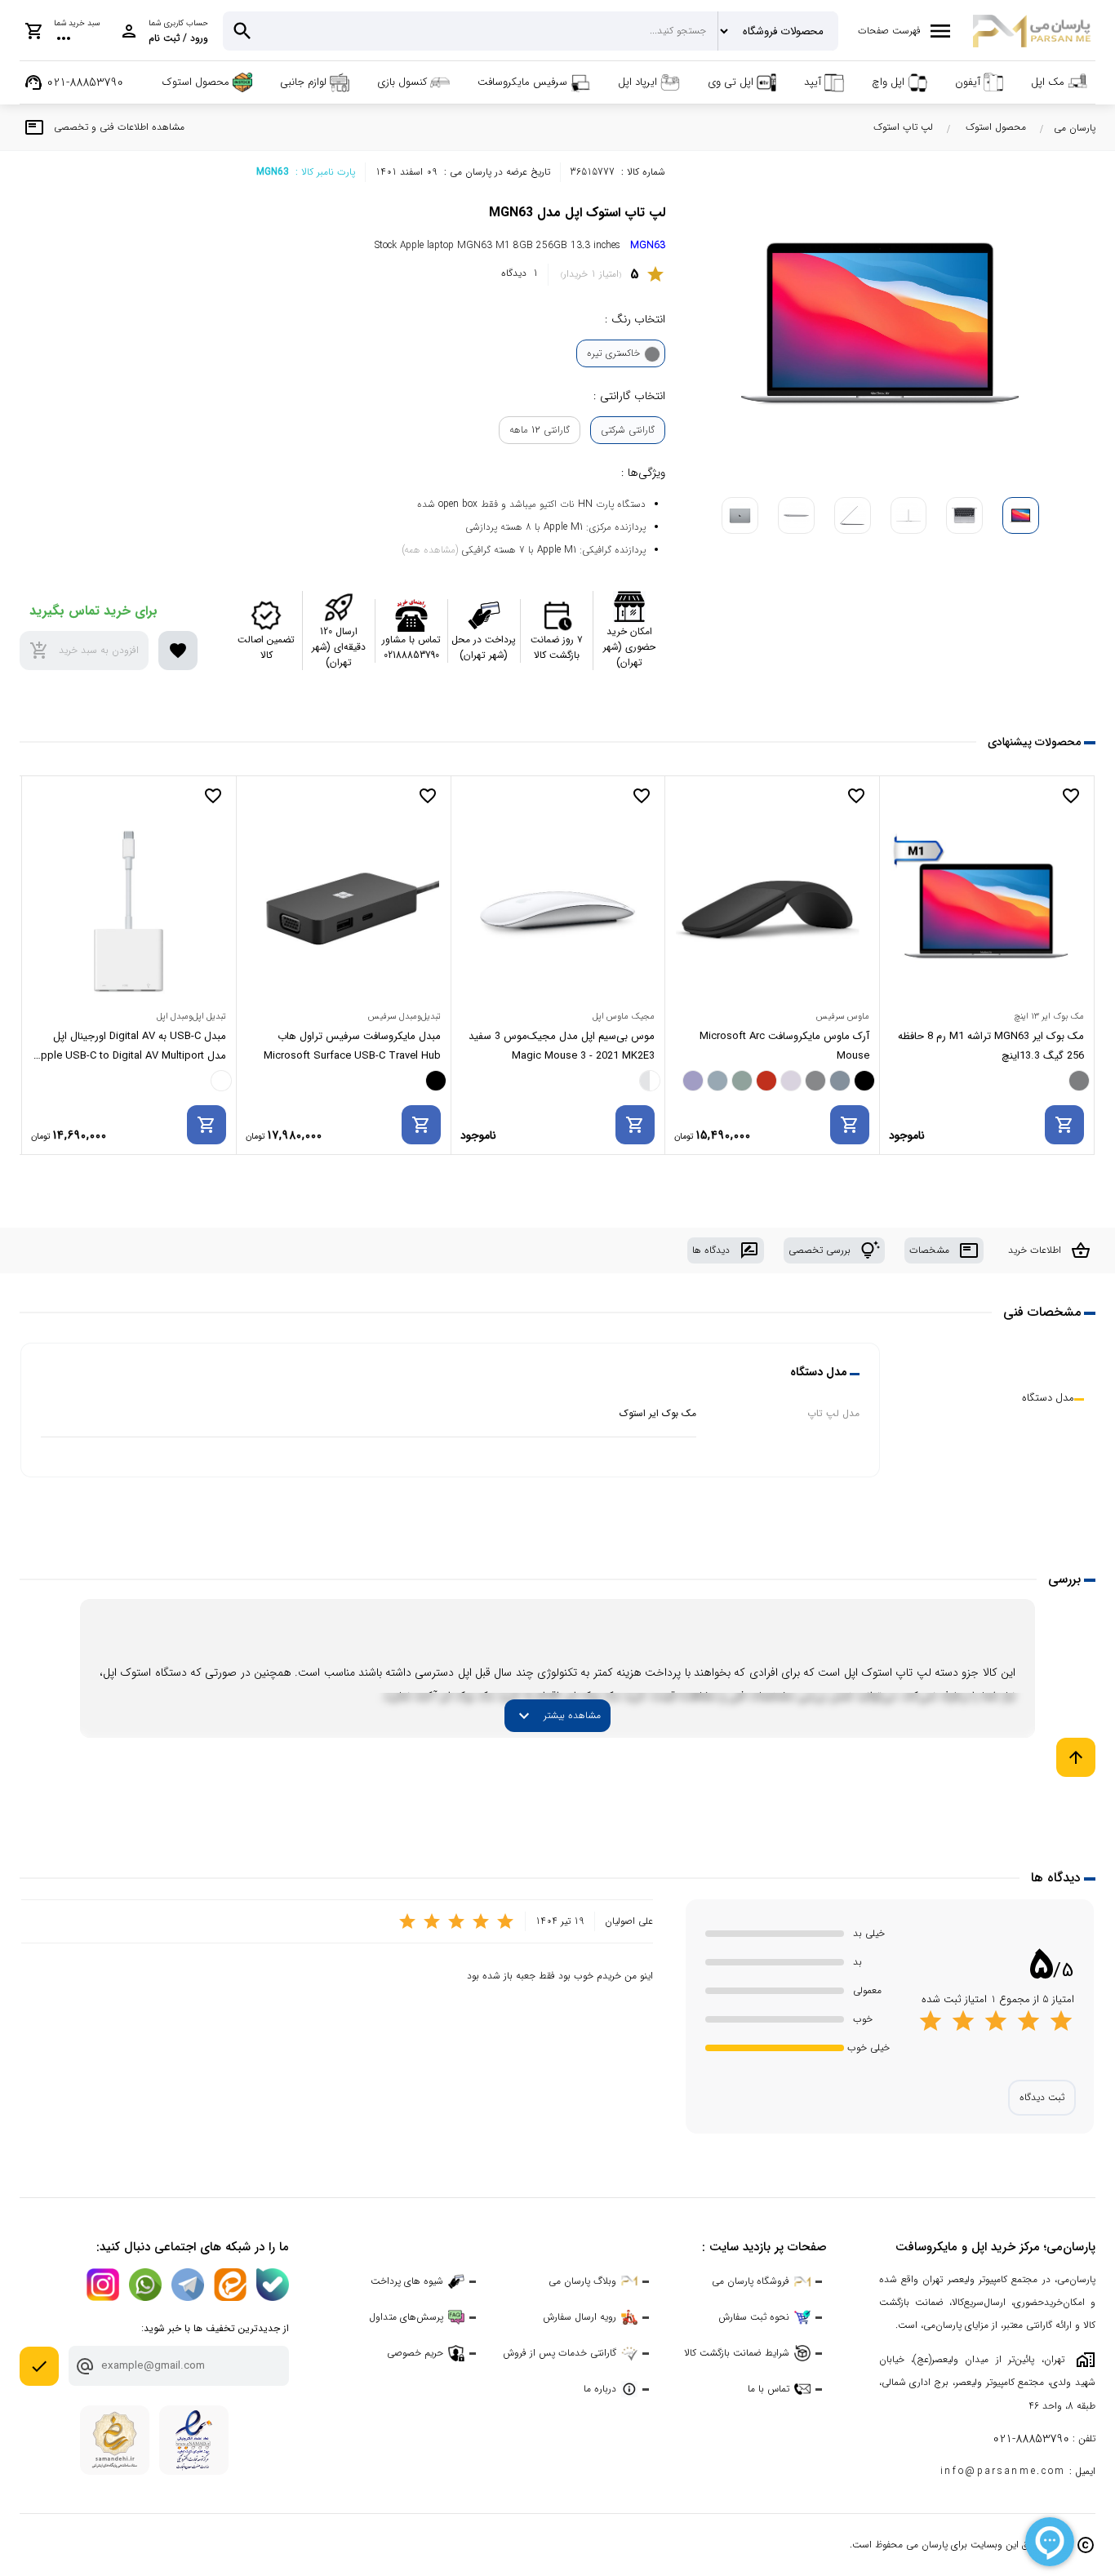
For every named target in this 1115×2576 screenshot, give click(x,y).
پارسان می (1075, 128)
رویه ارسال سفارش (580, 2317)
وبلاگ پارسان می (582, 2281)
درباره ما (600, 2389)
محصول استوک (196, 82)
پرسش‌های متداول (406, 2317)
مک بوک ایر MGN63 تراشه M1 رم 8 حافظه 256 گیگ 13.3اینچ (991, 1046)
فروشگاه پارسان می (751, 2281)
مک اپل (1048, 82)
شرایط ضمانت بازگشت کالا (737, 2353)
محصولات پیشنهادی (1034, 742)
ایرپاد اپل (637, 82)
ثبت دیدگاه (1042, 2097)
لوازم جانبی (303, 82)
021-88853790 (1031, 2439)
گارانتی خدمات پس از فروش (560, 2353)
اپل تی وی (731, 82)
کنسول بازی (402, 82)
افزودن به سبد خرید (84, 651)
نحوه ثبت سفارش (754, 2317)
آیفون (968, 82)
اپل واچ (888, 82)
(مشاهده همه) (430, 550)
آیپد (813, 82)
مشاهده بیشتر (557, 1716)
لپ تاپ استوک (903, 127)
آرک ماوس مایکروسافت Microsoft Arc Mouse (784, 1046)
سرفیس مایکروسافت (522, 82)
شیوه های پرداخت (407, 2281)
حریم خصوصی (415, 2353)
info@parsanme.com (1003, 2472)
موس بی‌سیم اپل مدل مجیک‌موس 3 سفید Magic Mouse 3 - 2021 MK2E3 (562, 1046)
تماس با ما (769, 2389)
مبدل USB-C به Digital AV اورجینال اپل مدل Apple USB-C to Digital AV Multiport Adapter (130, 1047)
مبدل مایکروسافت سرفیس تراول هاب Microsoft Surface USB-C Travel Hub (352, 1046)
